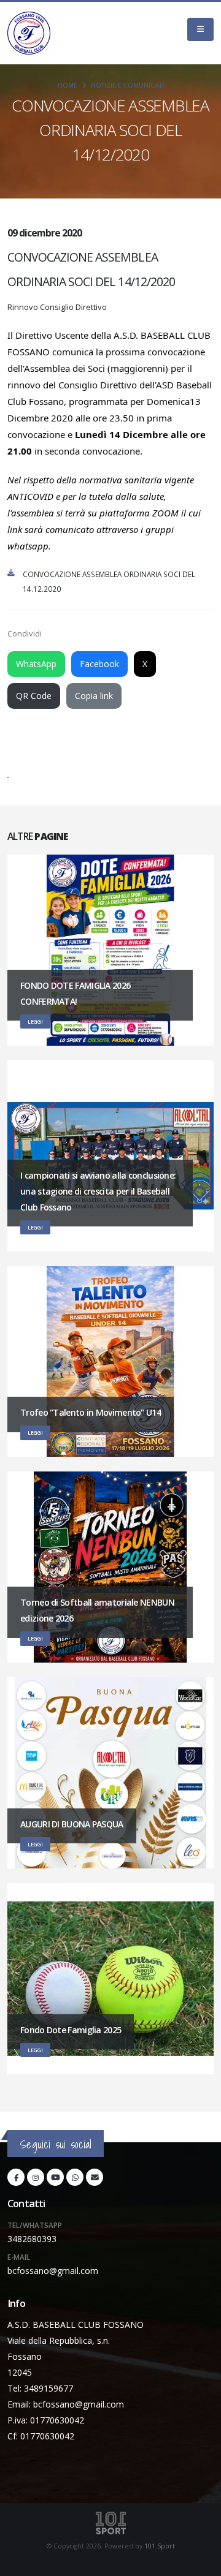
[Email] (95, 2177)
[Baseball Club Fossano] (29, 33)
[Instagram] (36, 2177)
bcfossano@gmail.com (53, 2271)
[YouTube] (55, 2177)
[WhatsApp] (75, 2177)
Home (68, 85)
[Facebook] (16, 2177)
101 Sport (160, 2546)
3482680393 (32, 2239)
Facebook (99, 664)
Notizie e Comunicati (127, 85)
